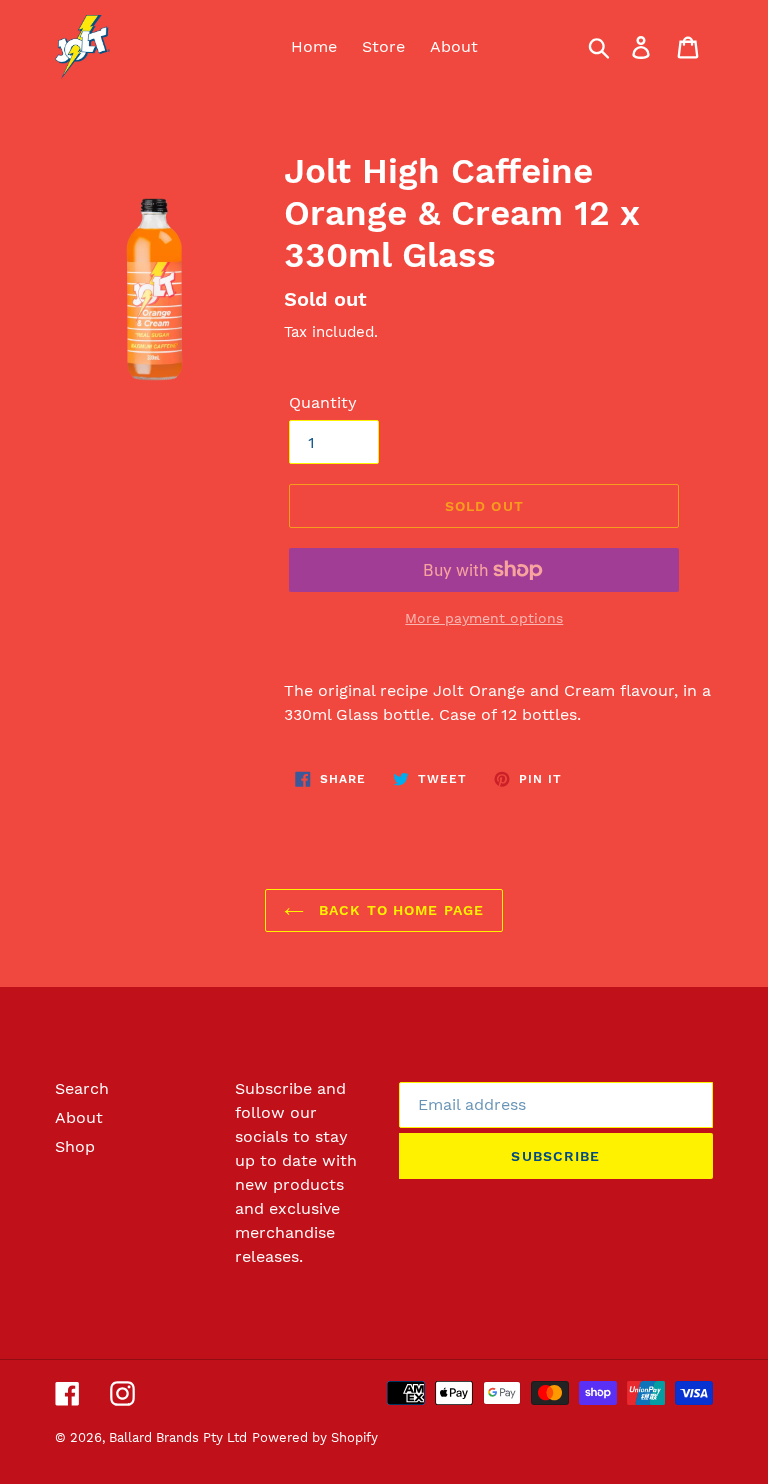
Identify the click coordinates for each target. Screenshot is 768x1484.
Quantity (323, 402)
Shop (75, 1146)
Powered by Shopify (315, 1437)
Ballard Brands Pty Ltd (178, 1437)
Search (82, 1088)
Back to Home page (399, 910)
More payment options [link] (484, 618)
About (79, 1117)
